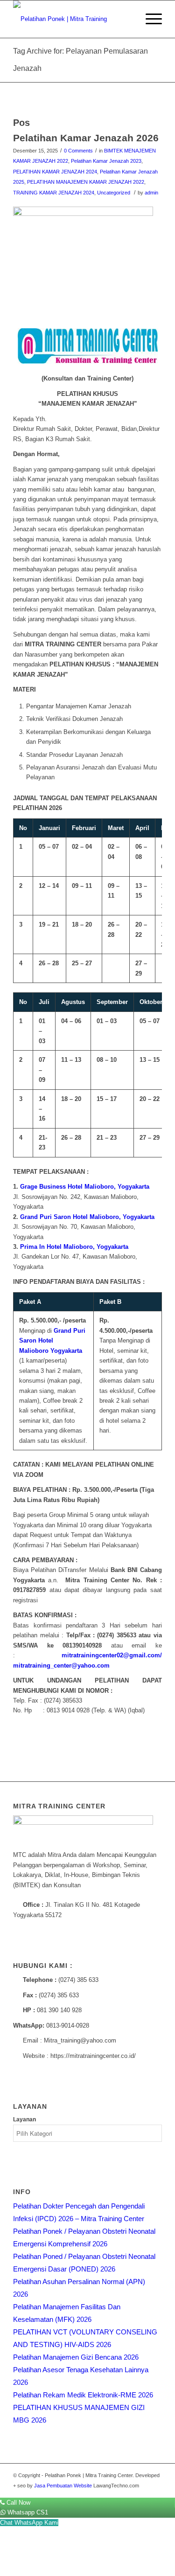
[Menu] (149, 19)
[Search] (127, 19)
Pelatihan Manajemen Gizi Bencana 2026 (76, 2357)
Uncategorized (114, 193)
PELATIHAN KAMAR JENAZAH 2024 (55, 172)
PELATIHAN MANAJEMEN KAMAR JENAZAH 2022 (86, 182)
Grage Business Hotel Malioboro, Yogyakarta (85, 1187)
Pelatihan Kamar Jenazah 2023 (106, 161)
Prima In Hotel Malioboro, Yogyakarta (74, 1247)
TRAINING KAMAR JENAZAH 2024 (54, 193)
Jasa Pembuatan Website (63, 2486)
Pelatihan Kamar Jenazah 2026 (86, 138)
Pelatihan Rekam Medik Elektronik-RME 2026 (83, 2395)
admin (151, 193)
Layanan (24, 2119)
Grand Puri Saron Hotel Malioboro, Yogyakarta (87, 1217)
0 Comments (78, 151)
